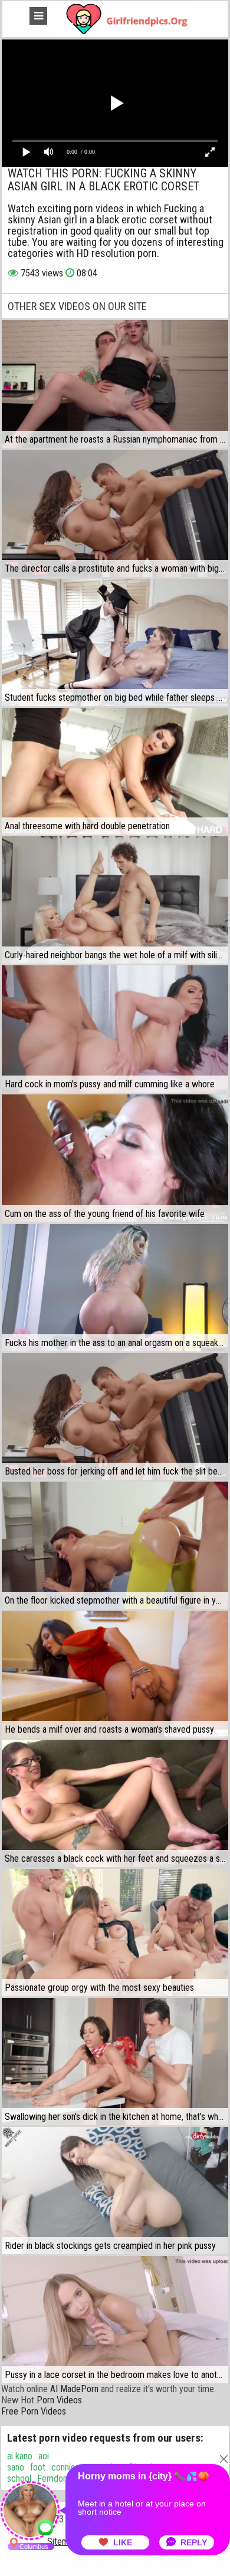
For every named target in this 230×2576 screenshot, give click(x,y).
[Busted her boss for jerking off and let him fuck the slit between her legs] (115, 1417)
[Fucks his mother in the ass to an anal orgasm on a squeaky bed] (115, 1288)
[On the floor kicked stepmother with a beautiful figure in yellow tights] (115, 1545)
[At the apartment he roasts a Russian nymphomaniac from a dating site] (115, 384)
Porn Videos (59, 2400)
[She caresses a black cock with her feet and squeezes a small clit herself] (115, 1803)
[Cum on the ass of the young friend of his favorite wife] (115, 1158)
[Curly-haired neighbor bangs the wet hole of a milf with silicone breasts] (115, 900)
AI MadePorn (74, 2389)
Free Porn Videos (34, 2411)
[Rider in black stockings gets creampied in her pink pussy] (115, 2191)
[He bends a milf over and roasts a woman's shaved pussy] (115, 1674)
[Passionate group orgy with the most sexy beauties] (115, 1932)
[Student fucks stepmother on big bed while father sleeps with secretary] (115, 642)
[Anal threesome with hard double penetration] (115, 771)
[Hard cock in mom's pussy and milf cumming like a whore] (115, 1029)
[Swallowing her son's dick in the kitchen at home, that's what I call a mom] (115, 2062)
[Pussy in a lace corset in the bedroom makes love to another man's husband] (115, 2320)
